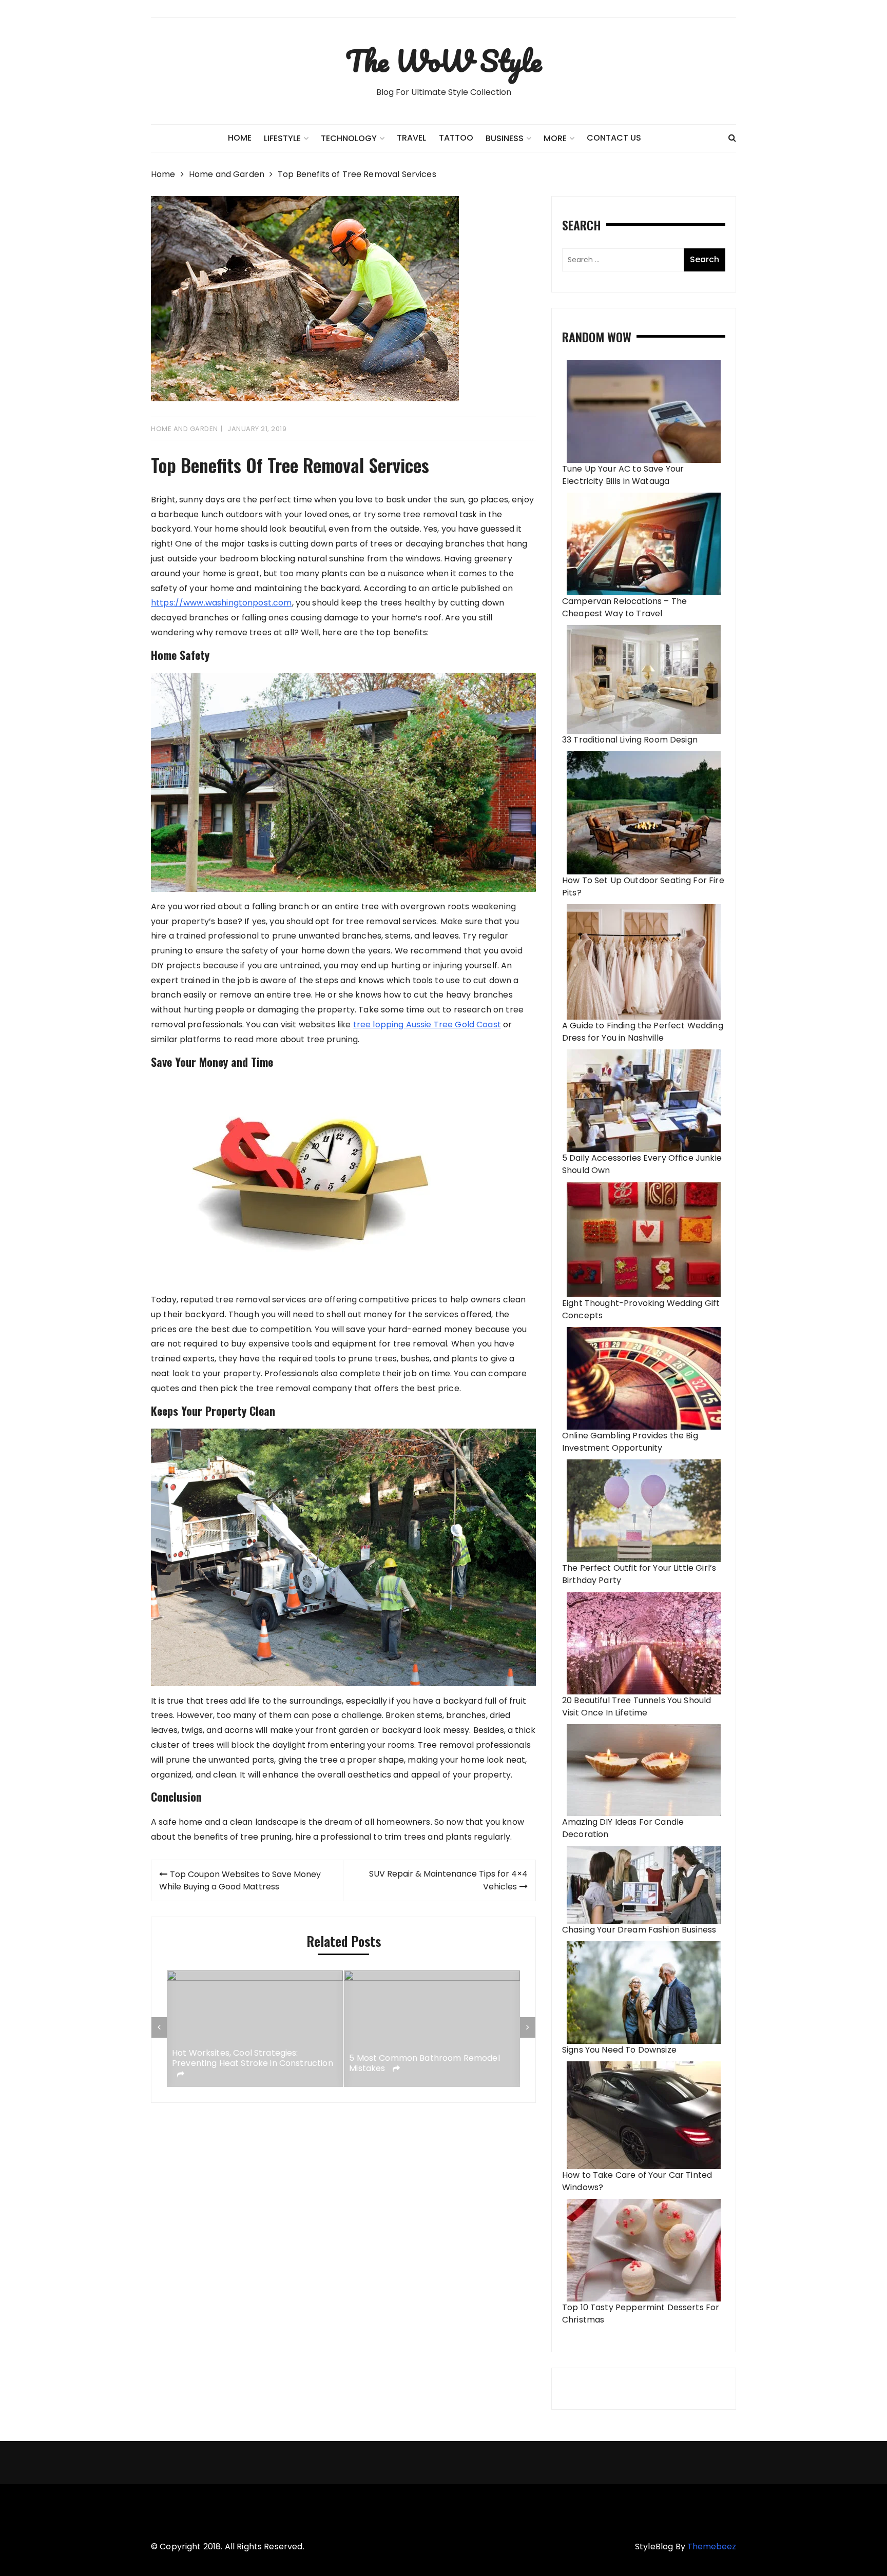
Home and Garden (185, 429)
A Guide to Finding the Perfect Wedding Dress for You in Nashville (643, 1032)
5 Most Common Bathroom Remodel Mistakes (247, 2064)
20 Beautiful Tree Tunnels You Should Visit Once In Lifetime (637, 1706)
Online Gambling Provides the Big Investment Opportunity (630, 1442)
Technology (349, 138)
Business (505, 138)
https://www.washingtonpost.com (221, 603)
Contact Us (614, 138)
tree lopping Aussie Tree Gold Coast (427, 1024)
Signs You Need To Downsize (619, 2050)
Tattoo (456, 138)
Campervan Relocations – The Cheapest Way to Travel (624, 607)
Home (240, 138)
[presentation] (159, 2027)
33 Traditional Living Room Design (630, 740)
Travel (411, 138)
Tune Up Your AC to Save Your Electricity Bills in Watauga (623, 475)
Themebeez (712, 2546)
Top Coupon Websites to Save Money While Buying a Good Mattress (240, 1880)
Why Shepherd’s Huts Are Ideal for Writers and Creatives (420, 2064)
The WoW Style (444, 61)
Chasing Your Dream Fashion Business (639, 1930)
